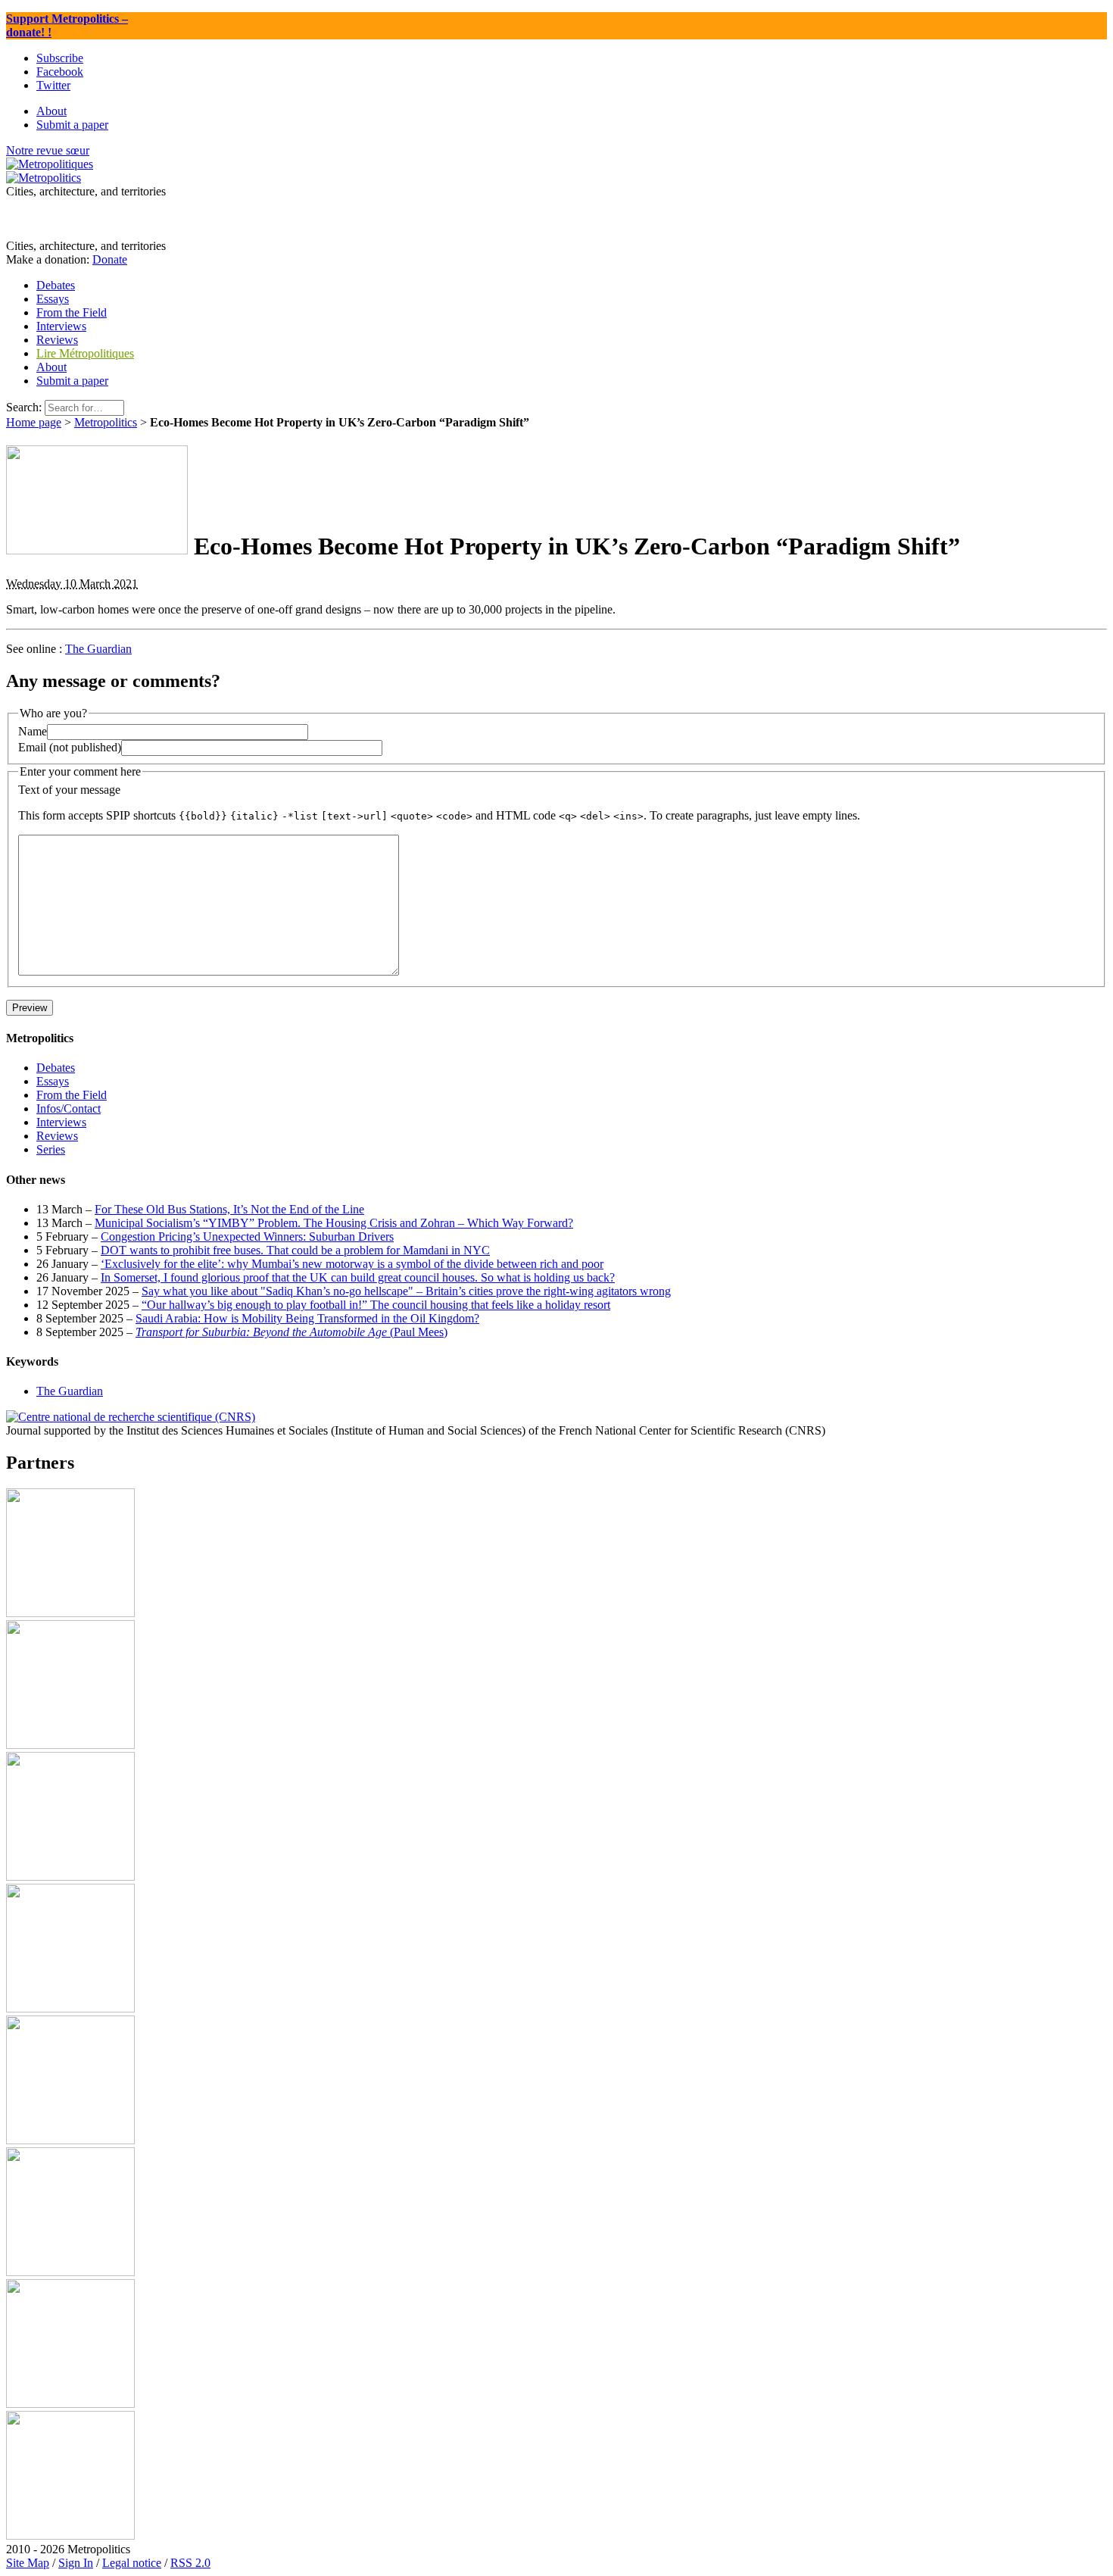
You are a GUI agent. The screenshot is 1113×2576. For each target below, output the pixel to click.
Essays (53, 1081)
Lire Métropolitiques (85, 353)
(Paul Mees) (291, 1332)
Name (33, 731)
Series (51, 1149)
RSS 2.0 (190, 2563)
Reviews (57, 1136)
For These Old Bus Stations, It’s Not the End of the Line (229, 1209)
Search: (24, 407)
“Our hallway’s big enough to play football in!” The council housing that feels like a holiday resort (376, 1305)
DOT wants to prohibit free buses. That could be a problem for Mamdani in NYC (295, 1250)
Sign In (76, 2563)
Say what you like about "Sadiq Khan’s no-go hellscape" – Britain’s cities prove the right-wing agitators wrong (406, 1291)
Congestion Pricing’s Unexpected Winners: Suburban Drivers (247, 1236)
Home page (34, 422)
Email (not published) (70, 747)
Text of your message (69, 790)
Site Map (28, 2563)
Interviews (61, 1122)
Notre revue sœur (48, 150)
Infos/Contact (69, 1108)
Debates (56, 1068)
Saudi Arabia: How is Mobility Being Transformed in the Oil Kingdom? (307, 1318)
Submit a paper (72, 381)
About (51, 367)
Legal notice (132, 2563)
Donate (110, 259)
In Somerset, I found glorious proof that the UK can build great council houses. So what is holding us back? (358, 1277)
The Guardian (98, 649)
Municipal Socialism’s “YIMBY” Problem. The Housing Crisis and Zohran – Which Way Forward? (334, 1223)
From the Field (72, 1095)
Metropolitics (106, 422)
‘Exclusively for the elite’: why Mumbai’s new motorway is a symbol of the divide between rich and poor (352, 1264)
